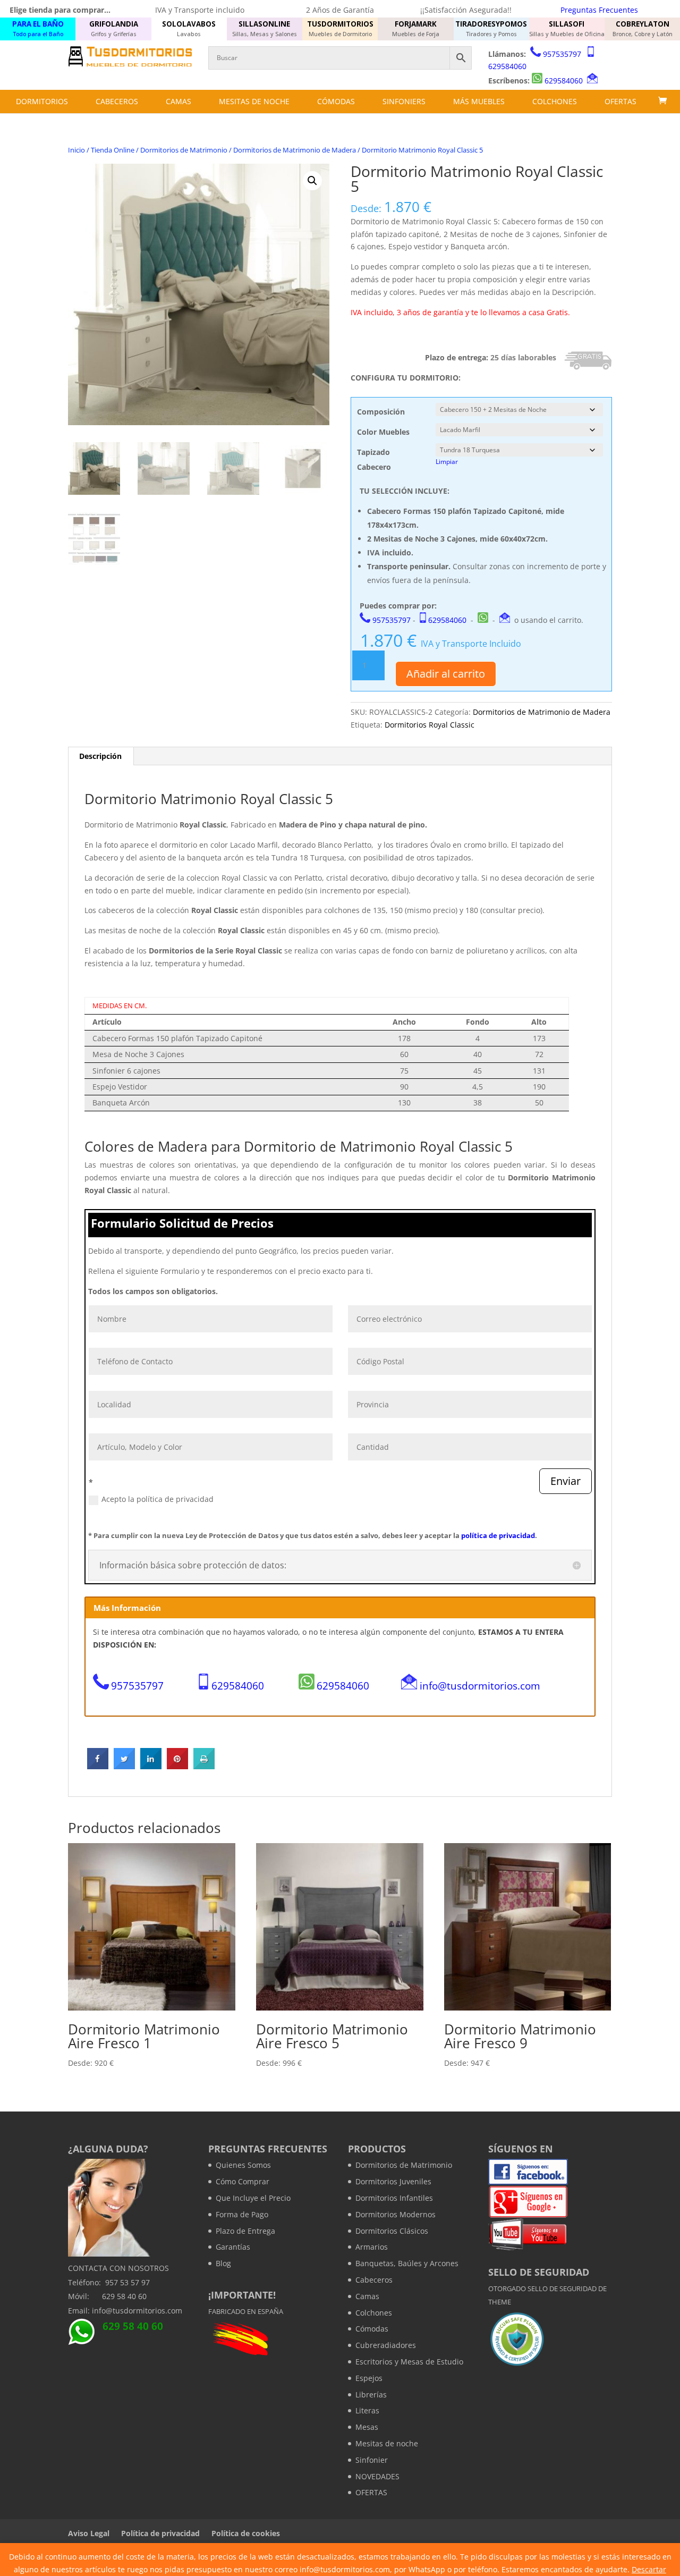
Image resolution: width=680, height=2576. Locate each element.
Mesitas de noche (254, 101)
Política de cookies (246, 2533)
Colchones (555, 101)
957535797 (562, 54)
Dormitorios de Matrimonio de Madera (295, 150)
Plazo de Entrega (245, 2231)
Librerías (371, 2395)
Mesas (367, 2427)
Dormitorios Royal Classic (430, 725)
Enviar (566, 1481)
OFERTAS (371, 2492)
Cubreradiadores (386, 2345)
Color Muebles (383, 432)
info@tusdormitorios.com (480, 1686)
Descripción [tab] (100, 756)
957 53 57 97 (127, 2282)
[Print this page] (204, 1766)
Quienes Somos (243, 2165)
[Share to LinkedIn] (151, 1766)
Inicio (76, 150)
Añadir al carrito (446, 674)
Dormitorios (42, 101)
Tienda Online (113, 150)
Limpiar (447, 462)
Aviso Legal (89, 2533)
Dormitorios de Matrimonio (184, 150)
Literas (367, 2410)
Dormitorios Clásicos (392, 2231)
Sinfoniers (404, 101)
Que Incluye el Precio (253, 2198)
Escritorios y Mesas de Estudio (409, 2362)
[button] (312, 181)
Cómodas (336, 101)
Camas (178, 101)
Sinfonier (372, 2460)
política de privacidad (498, 1535)
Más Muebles (479, 101)
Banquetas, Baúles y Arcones (407, 2263)
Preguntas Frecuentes (599, 10)
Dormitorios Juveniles (393, 2181)
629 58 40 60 (124, 2296)
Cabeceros (117, 101)
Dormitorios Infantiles (394, 2198)
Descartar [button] (649, 2569)
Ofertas (620, 101)
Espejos (369, 2378)
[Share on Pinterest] (177, 1766)
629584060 (507, 66)
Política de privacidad (160, 2533)
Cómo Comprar (243, 2181)
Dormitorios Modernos (396, 2214)
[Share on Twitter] (124, 1766)
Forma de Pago (242, 2214)
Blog (223, 2263)
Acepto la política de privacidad (158, 1499)
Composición (381, 412)
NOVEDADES (377, 2476)
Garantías (233, 2247)
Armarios (372, 2247)
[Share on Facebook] (98, 1766)
